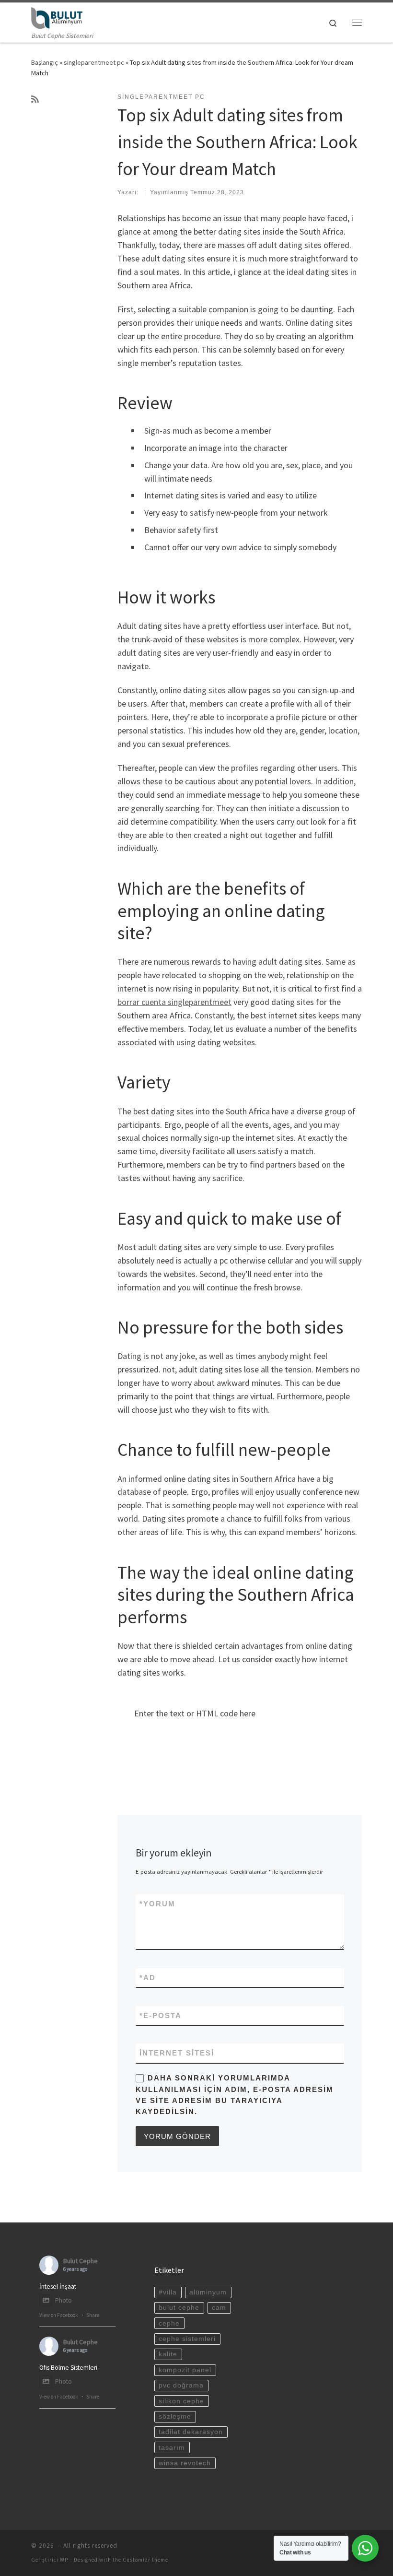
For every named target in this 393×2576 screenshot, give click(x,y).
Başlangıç (45, 62)
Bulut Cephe (81, 2261)
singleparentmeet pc (94, 62)
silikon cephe (181, 2401)
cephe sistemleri (187, 2339)
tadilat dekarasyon (191, 2432)
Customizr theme (145, 2560)
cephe (169, 2323)
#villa (168, 2292)
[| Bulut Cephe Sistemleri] (57, 17)
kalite (168, 2354)
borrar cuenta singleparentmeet (174, 1002)
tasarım (172, 2448)
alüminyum (208, 2292)
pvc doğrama (181, 2385)
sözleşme (175, 2416)
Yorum (157, 1904)
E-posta (161, 2015)
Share (93, 2315)
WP (64, 2560)
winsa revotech (185, 2463)
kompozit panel (185, 2370)
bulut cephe (179, 2308)
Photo (64, 2300)
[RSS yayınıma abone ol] (35, 99)
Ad (148, 1978)
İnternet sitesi (177, 2053)
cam (219, 2308)
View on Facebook (59, 2315)
